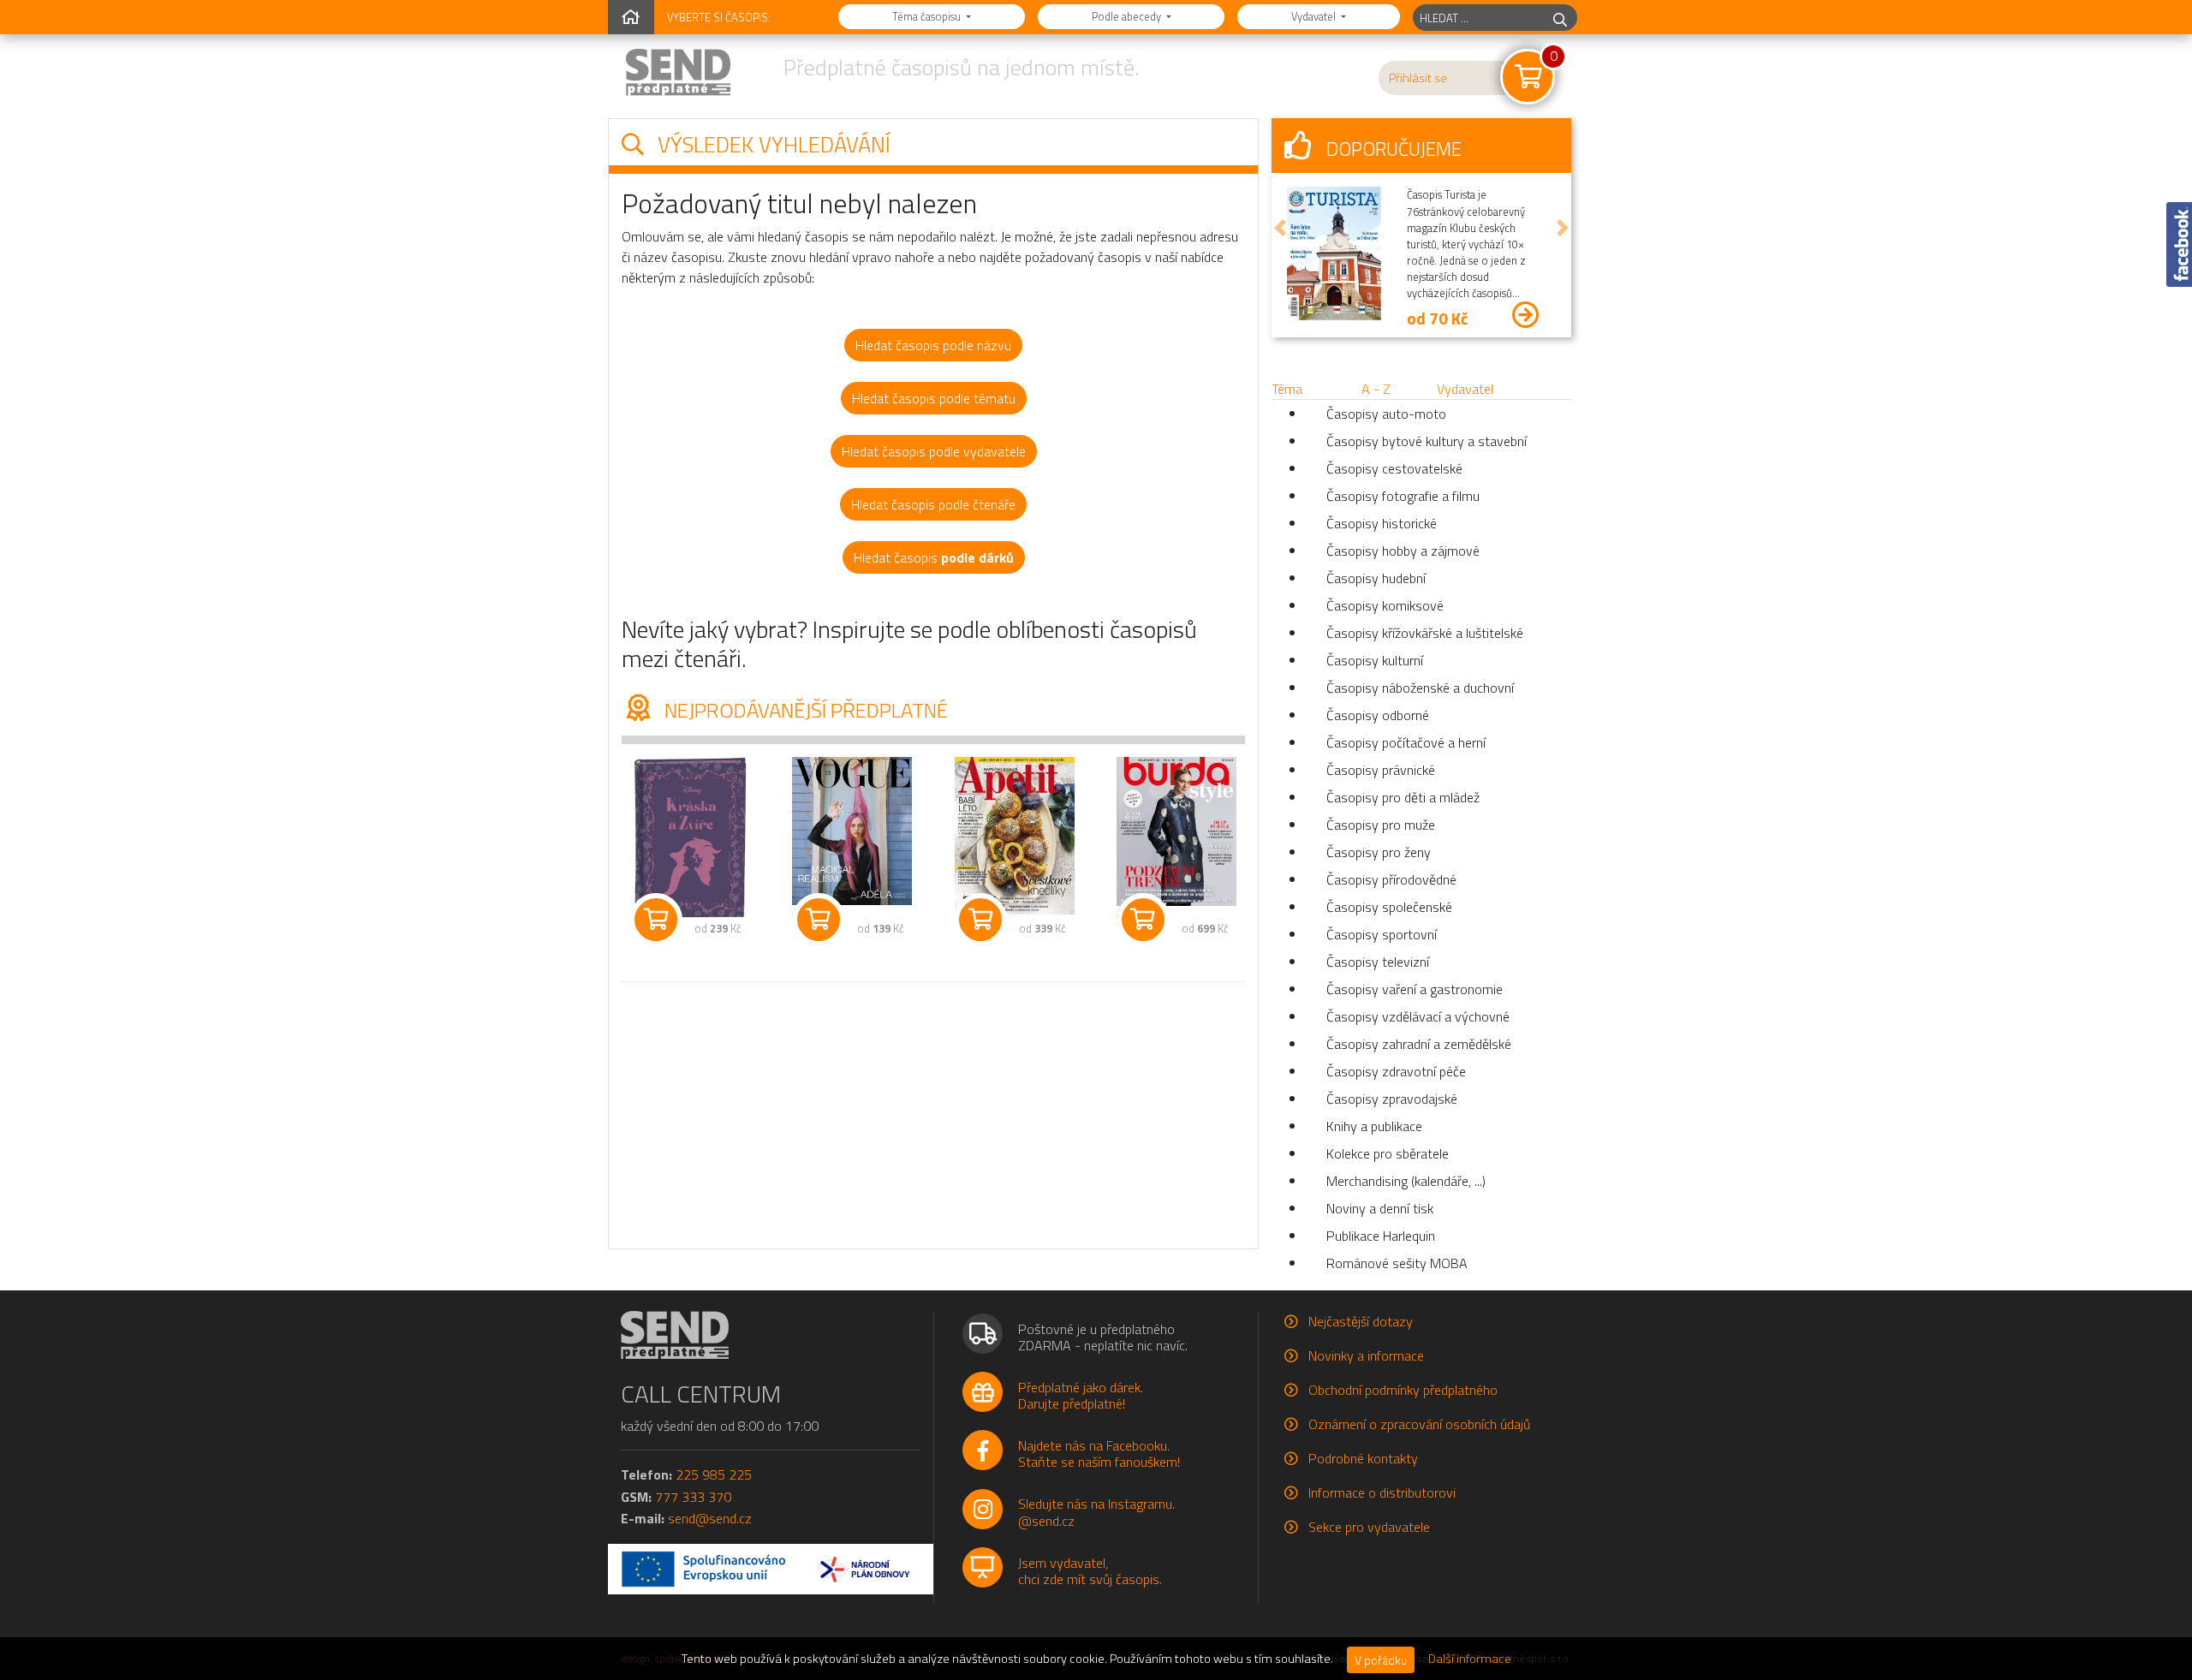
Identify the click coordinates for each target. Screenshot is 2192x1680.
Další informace (1470, 1659)
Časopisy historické (1382, 523)
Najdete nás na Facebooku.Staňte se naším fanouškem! (1099, 1454)
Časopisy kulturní (1375, 660)
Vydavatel (1315, 16)
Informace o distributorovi (1382, 1492)
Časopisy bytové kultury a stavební (1427, 441)
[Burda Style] (1177, 831)
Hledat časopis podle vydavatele (934, 451)
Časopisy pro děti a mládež (1403, 797)
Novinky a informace (1366, 1355)
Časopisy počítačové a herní (1406, 742)
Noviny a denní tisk (1380, 1208)
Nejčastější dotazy (1361, 1321)
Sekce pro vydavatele (1369, 1527)
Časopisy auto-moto (1386, 414)
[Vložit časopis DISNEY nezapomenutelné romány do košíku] (656, 920)
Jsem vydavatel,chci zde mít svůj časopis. (1090, 1571)
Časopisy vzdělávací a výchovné (1418, 1016)
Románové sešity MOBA (1397, 1263)
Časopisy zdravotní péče (1396, 1071)
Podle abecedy (1128, 16)
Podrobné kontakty (1363, 1458)
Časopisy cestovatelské (1394, 468)
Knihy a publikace (1374, 1126)
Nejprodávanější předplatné (804, 710)
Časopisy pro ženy (1379, 852)
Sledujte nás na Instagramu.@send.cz (1096, 1512)
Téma (1287, 389)
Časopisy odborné (1378, 715)
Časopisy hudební (1376, 578)
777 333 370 (693, 1497)
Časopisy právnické (1381, 770)
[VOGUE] (853, 831)
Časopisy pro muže (1381, 825)
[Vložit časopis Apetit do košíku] (980, 920)
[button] (1280, 228)
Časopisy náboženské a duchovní (1420, 688)
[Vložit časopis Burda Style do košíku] (1143, 920)
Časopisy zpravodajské (1392, 1099)
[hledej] (1560, 18)
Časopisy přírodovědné (1391, 879)
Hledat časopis (934, 557)
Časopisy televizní (1378, 962)
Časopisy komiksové (1385, 605)
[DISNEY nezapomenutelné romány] (690, 838)
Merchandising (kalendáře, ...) (1406, 1181)
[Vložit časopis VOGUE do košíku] (819, 920)
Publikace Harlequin (1381, 1236)
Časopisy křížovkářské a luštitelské (1425, 633)
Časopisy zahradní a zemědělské (1419, 1044)
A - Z (1376, 389)
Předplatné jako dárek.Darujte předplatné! (1081, 1395)
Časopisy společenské (1389, 907)
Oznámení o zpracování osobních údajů (1419, 1424)
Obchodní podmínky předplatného (1403, 1390)
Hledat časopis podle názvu (933, 345)
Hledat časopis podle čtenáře (933, 504)
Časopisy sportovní (1382, 934)
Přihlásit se (1418, 78)
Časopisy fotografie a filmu (1403, 496)
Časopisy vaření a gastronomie (1415, 989)
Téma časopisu (928, 16)
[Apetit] (1015, 835)
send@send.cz (710, 1518)
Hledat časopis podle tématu (934, 398)
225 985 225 (714, 1474)
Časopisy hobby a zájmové (1403, 551)
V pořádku (1381, 1660)
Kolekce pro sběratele (1388, 1153)
